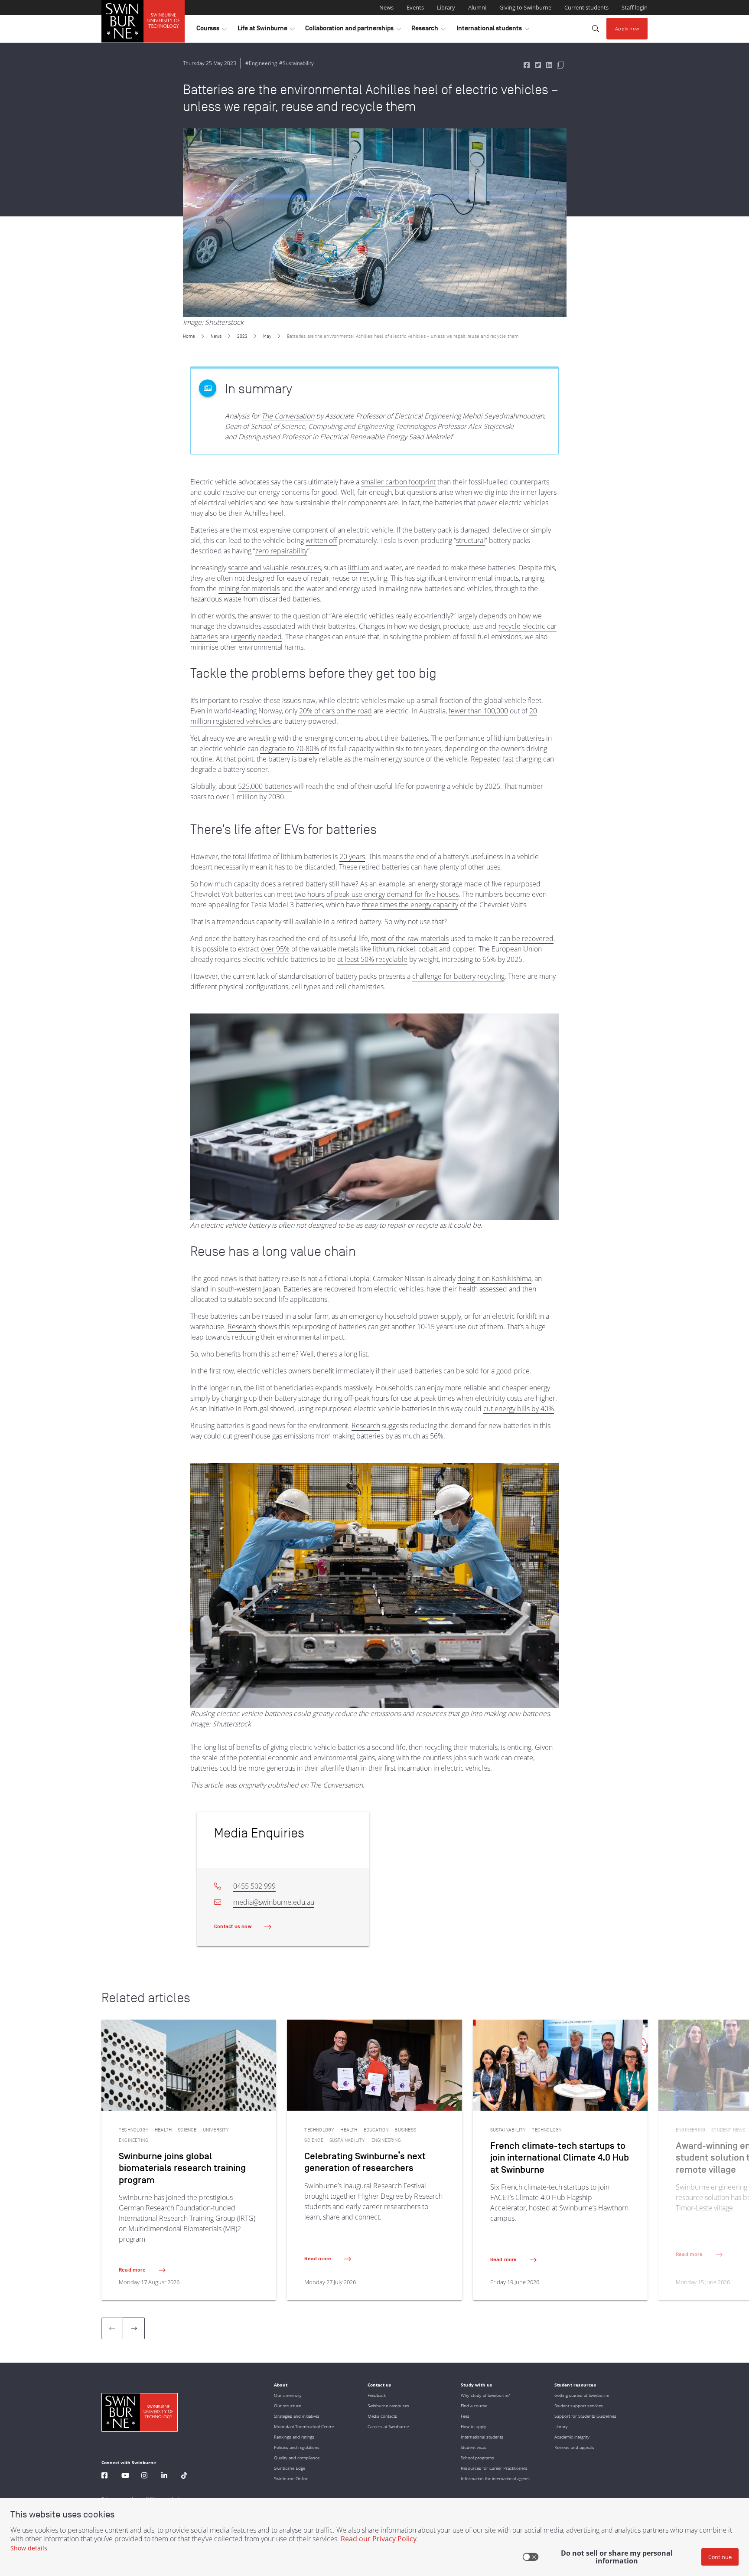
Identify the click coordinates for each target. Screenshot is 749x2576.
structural (471, 540)
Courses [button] (212, 30)
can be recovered (526, 938)
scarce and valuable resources (274, 568)
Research (242, 1327)
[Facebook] (104, 2476)
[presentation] (134, 2328)
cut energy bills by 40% (519, 1409)
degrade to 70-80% (290, 749)
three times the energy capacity (410, 905)
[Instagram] (144, 2476)
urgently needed (256, 637)
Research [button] (428, 30)
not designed (255, 578)
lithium (359, 568)
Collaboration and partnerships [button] (353, 30)
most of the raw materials (410, 938)
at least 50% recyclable (372, 959)
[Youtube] (125, 2476)
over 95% (275, 949)
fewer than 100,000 (478, 711)
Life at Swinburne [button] (266, 30)
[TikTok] (184, 2476)
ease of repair (308, 578)
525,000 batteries (265, 786)
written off (321, 540)
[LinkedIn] (164, 2476)
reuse (341, 578)
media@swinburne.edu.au (274, 1902)
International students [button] (493, 30)
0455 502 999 (254, 1886)
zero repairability (281, 551)
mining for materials (249, 588)
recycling (373, 578)
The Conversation (288, 416)
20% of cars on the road (335, 711)
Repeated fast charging (506, 759)
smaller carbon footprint (398, 482)
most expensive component (285, 530)
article (214, 1785)
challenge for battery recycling (458, 976)
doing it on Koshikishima (494, 1278)
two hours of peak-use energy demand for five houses (376, 894)
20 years (352, 856)
